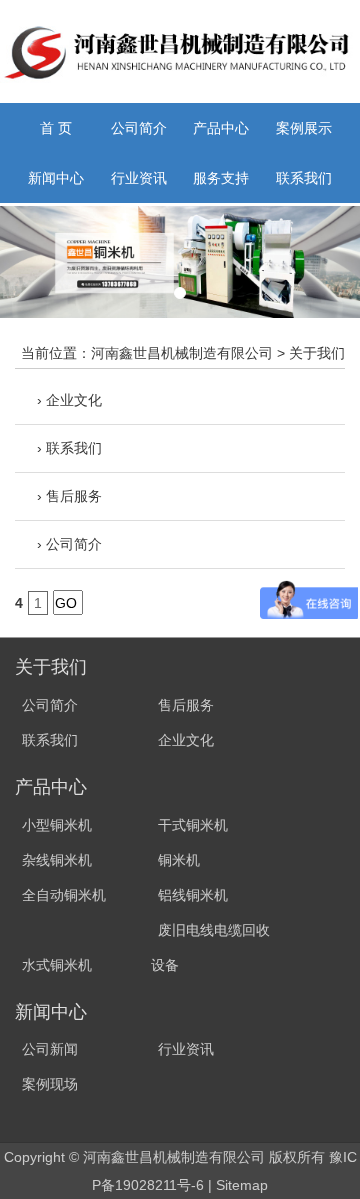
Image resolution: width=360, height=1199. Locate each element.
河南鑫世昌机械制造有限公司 (182, 353)
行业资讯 (139, 178)
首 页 (56, 128)
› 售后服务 (69, 496)
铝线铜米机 (193, 895)
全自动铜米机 (64, 895)
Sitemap (242, 1185)
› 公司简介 (69, 544)
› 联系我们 (69, 448)
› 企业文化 (69, 400)
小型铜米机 (57, 825)
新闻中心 (56, 178)
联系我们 (304, 178)
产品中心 (221, 128)
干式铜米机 (193, 825)
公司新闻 (50, 1049)
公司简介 (139, 128)
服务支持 (221, 178)
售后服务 (186, 705)
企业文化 (186, 740)
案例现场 (50, 1084)
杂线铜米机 (57, 860)
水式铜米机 (57, 965)
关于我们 (317, 353)
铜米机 (179, 860)
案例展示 (304, 128)
